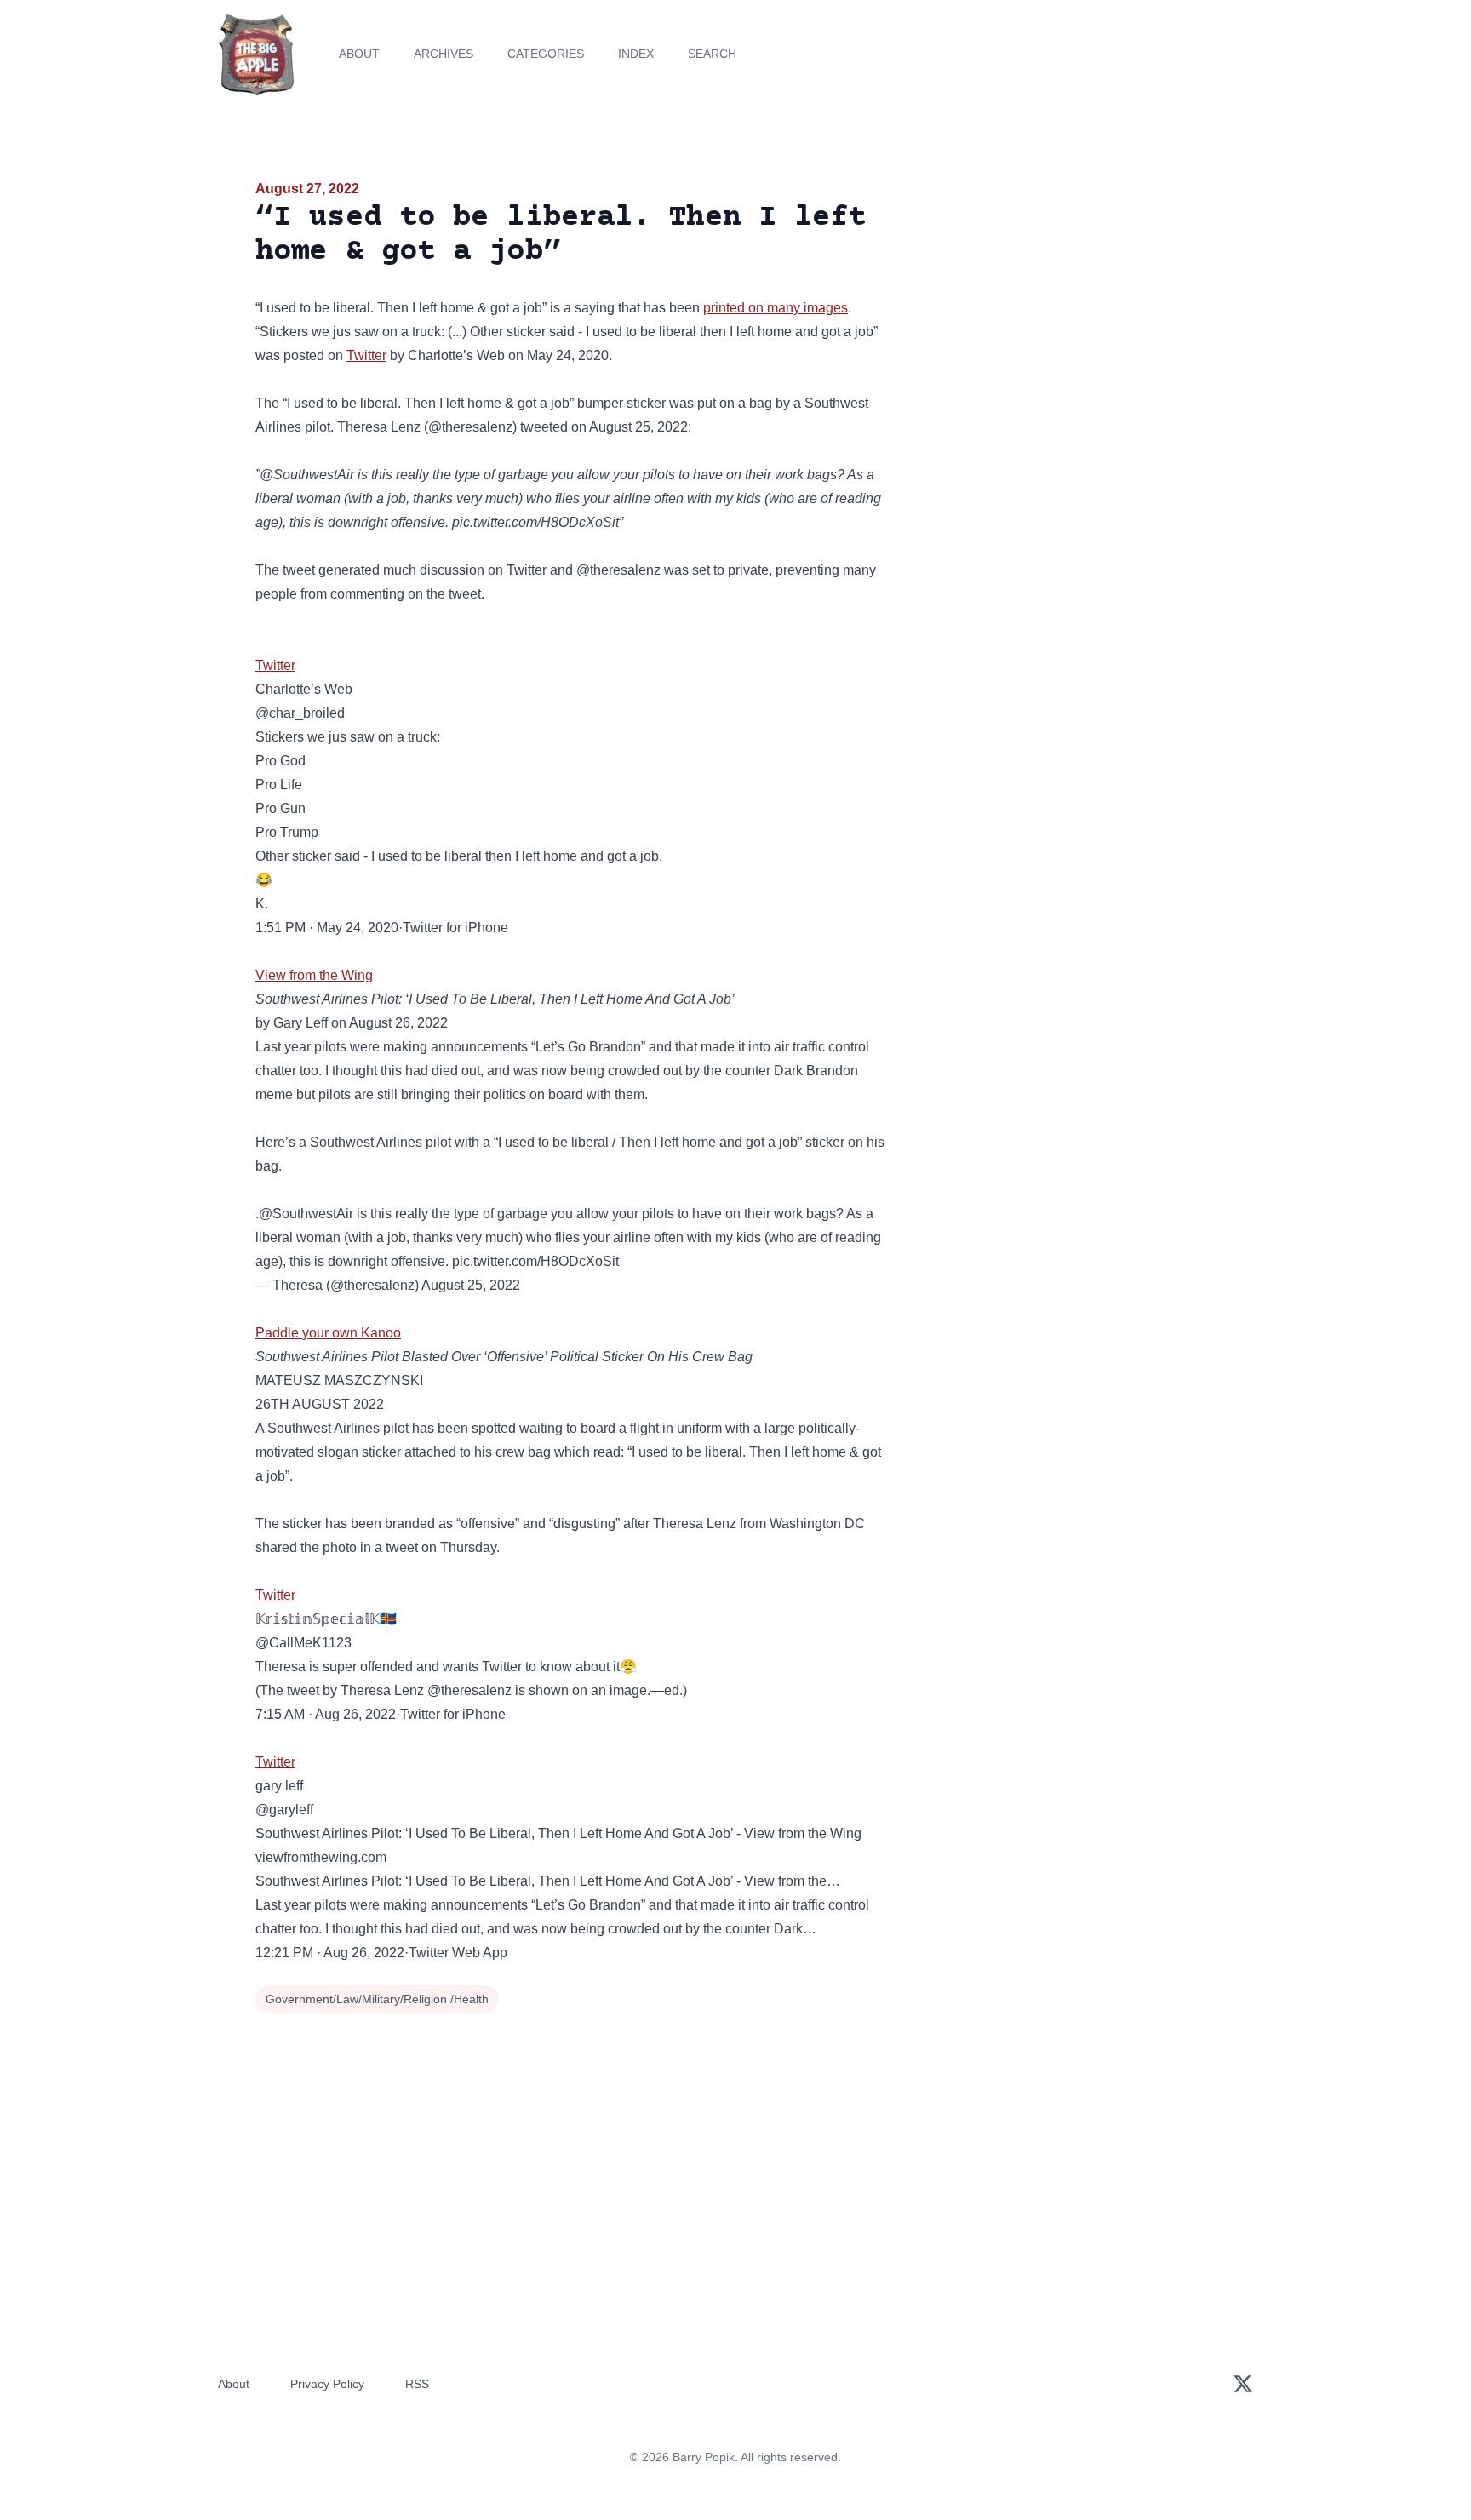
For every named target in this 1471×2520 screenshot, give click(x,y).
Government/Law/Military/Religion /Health (377, 1999)
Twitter (366, 355)
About (359, 54)
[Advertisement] (1062, 310)
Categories (546, 54)
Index (636, 54)
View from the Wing (314, 975)
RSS (417, 2384)
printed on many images (776, 308)
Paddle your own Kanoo (328, 1333)
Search (712, 54)
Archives (444, 54)
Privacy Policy (327, 2384)
